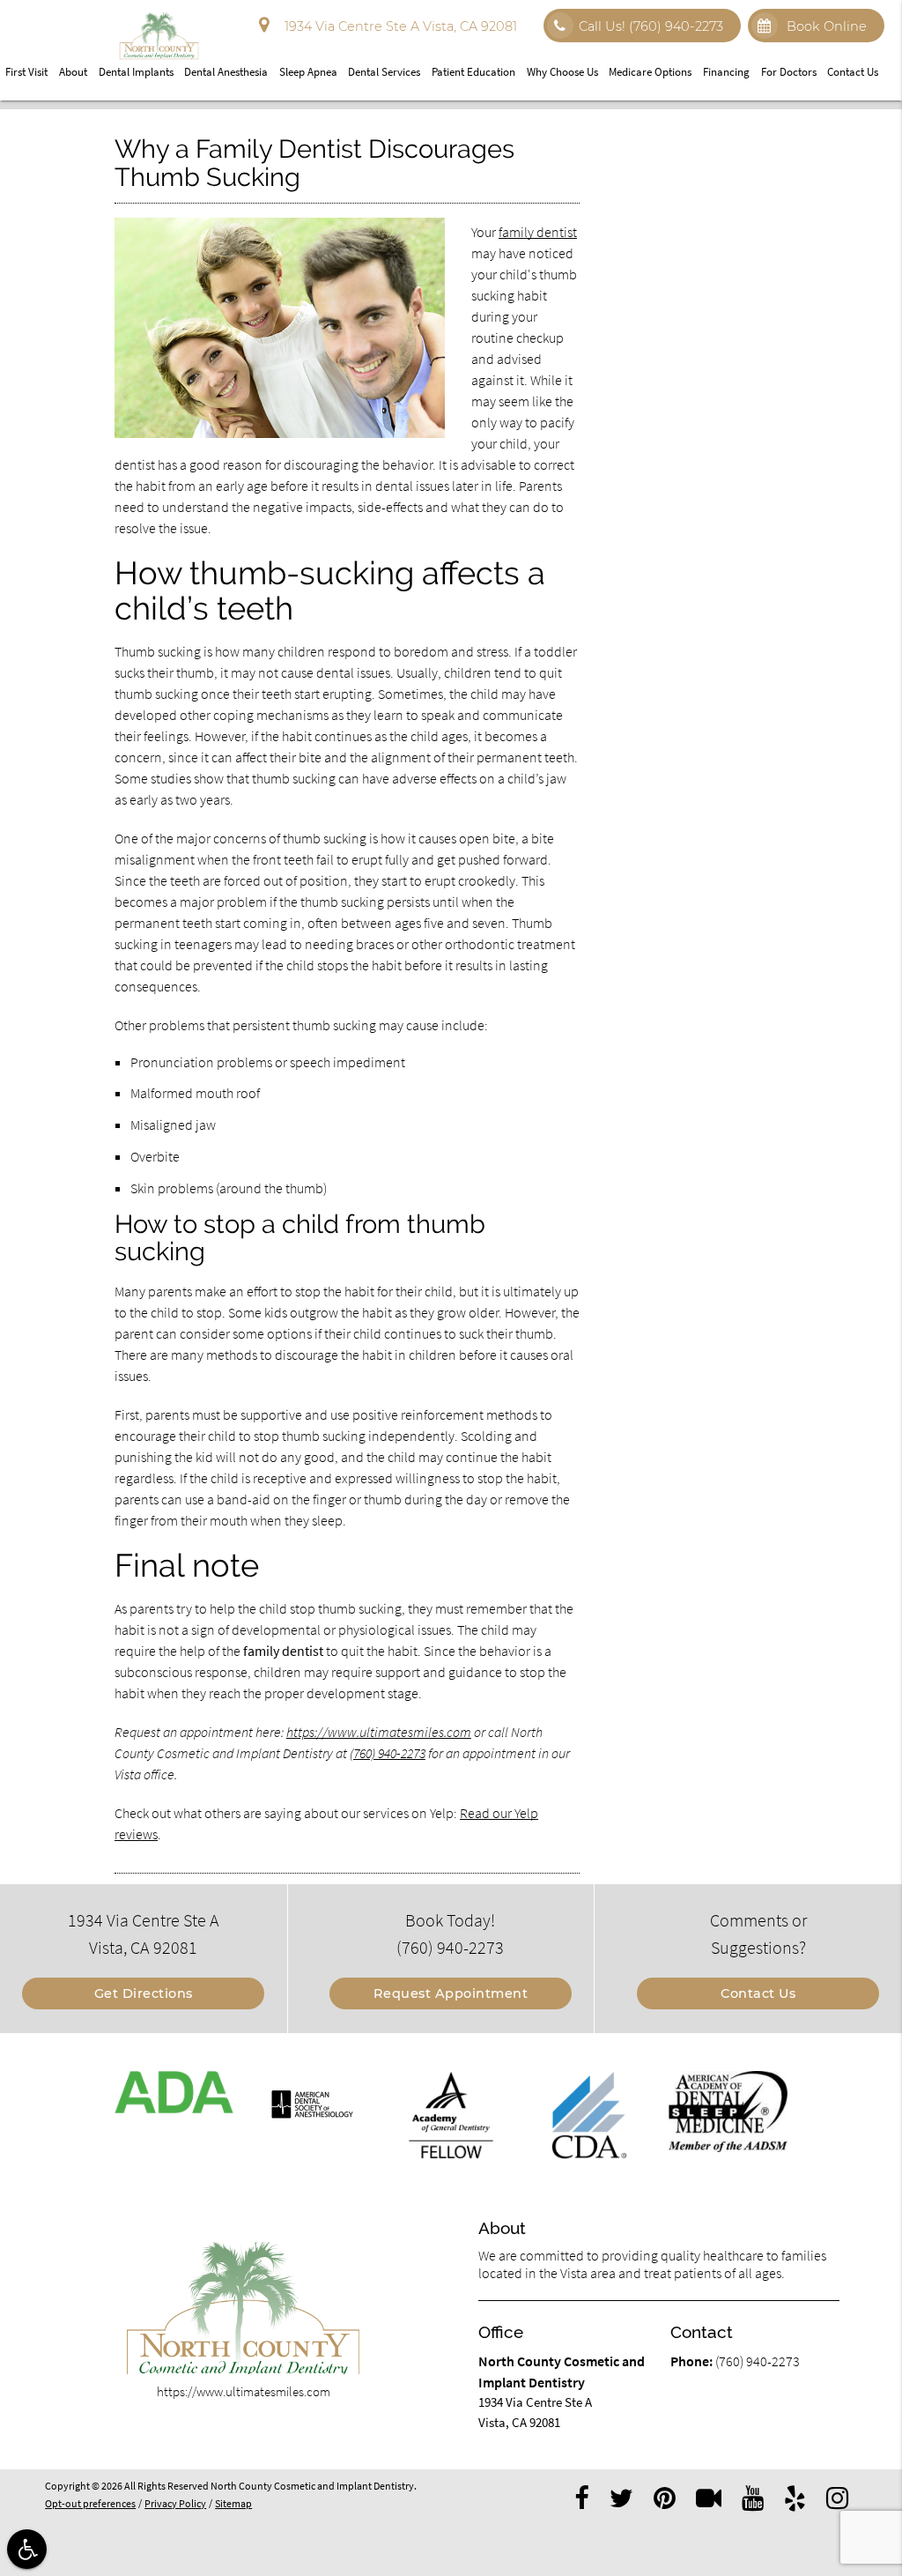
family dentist (538, 232)
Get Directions (144, 1993)
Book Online (825, 26)
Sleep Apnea (308, 72)
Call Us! (651, 26)
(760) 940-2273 (388, 1753)
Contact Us (853, 72)
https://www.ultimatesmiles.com (379, 1732)
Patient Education (473, 72)
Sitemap (233, 2504)
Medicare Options (650, 72)
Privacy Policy (175, 2504)
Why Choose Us (562, 72)
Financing (726, 72)
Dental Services (384, 72)
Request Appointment (451, 1993)
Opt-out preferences (90, 2504)
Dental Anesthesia (226, 72)
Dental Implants (136, 72)
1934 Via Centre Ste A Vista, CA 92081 (397, 26)
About (73, 72)
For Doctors (789, 72)
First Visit (26, 72)
